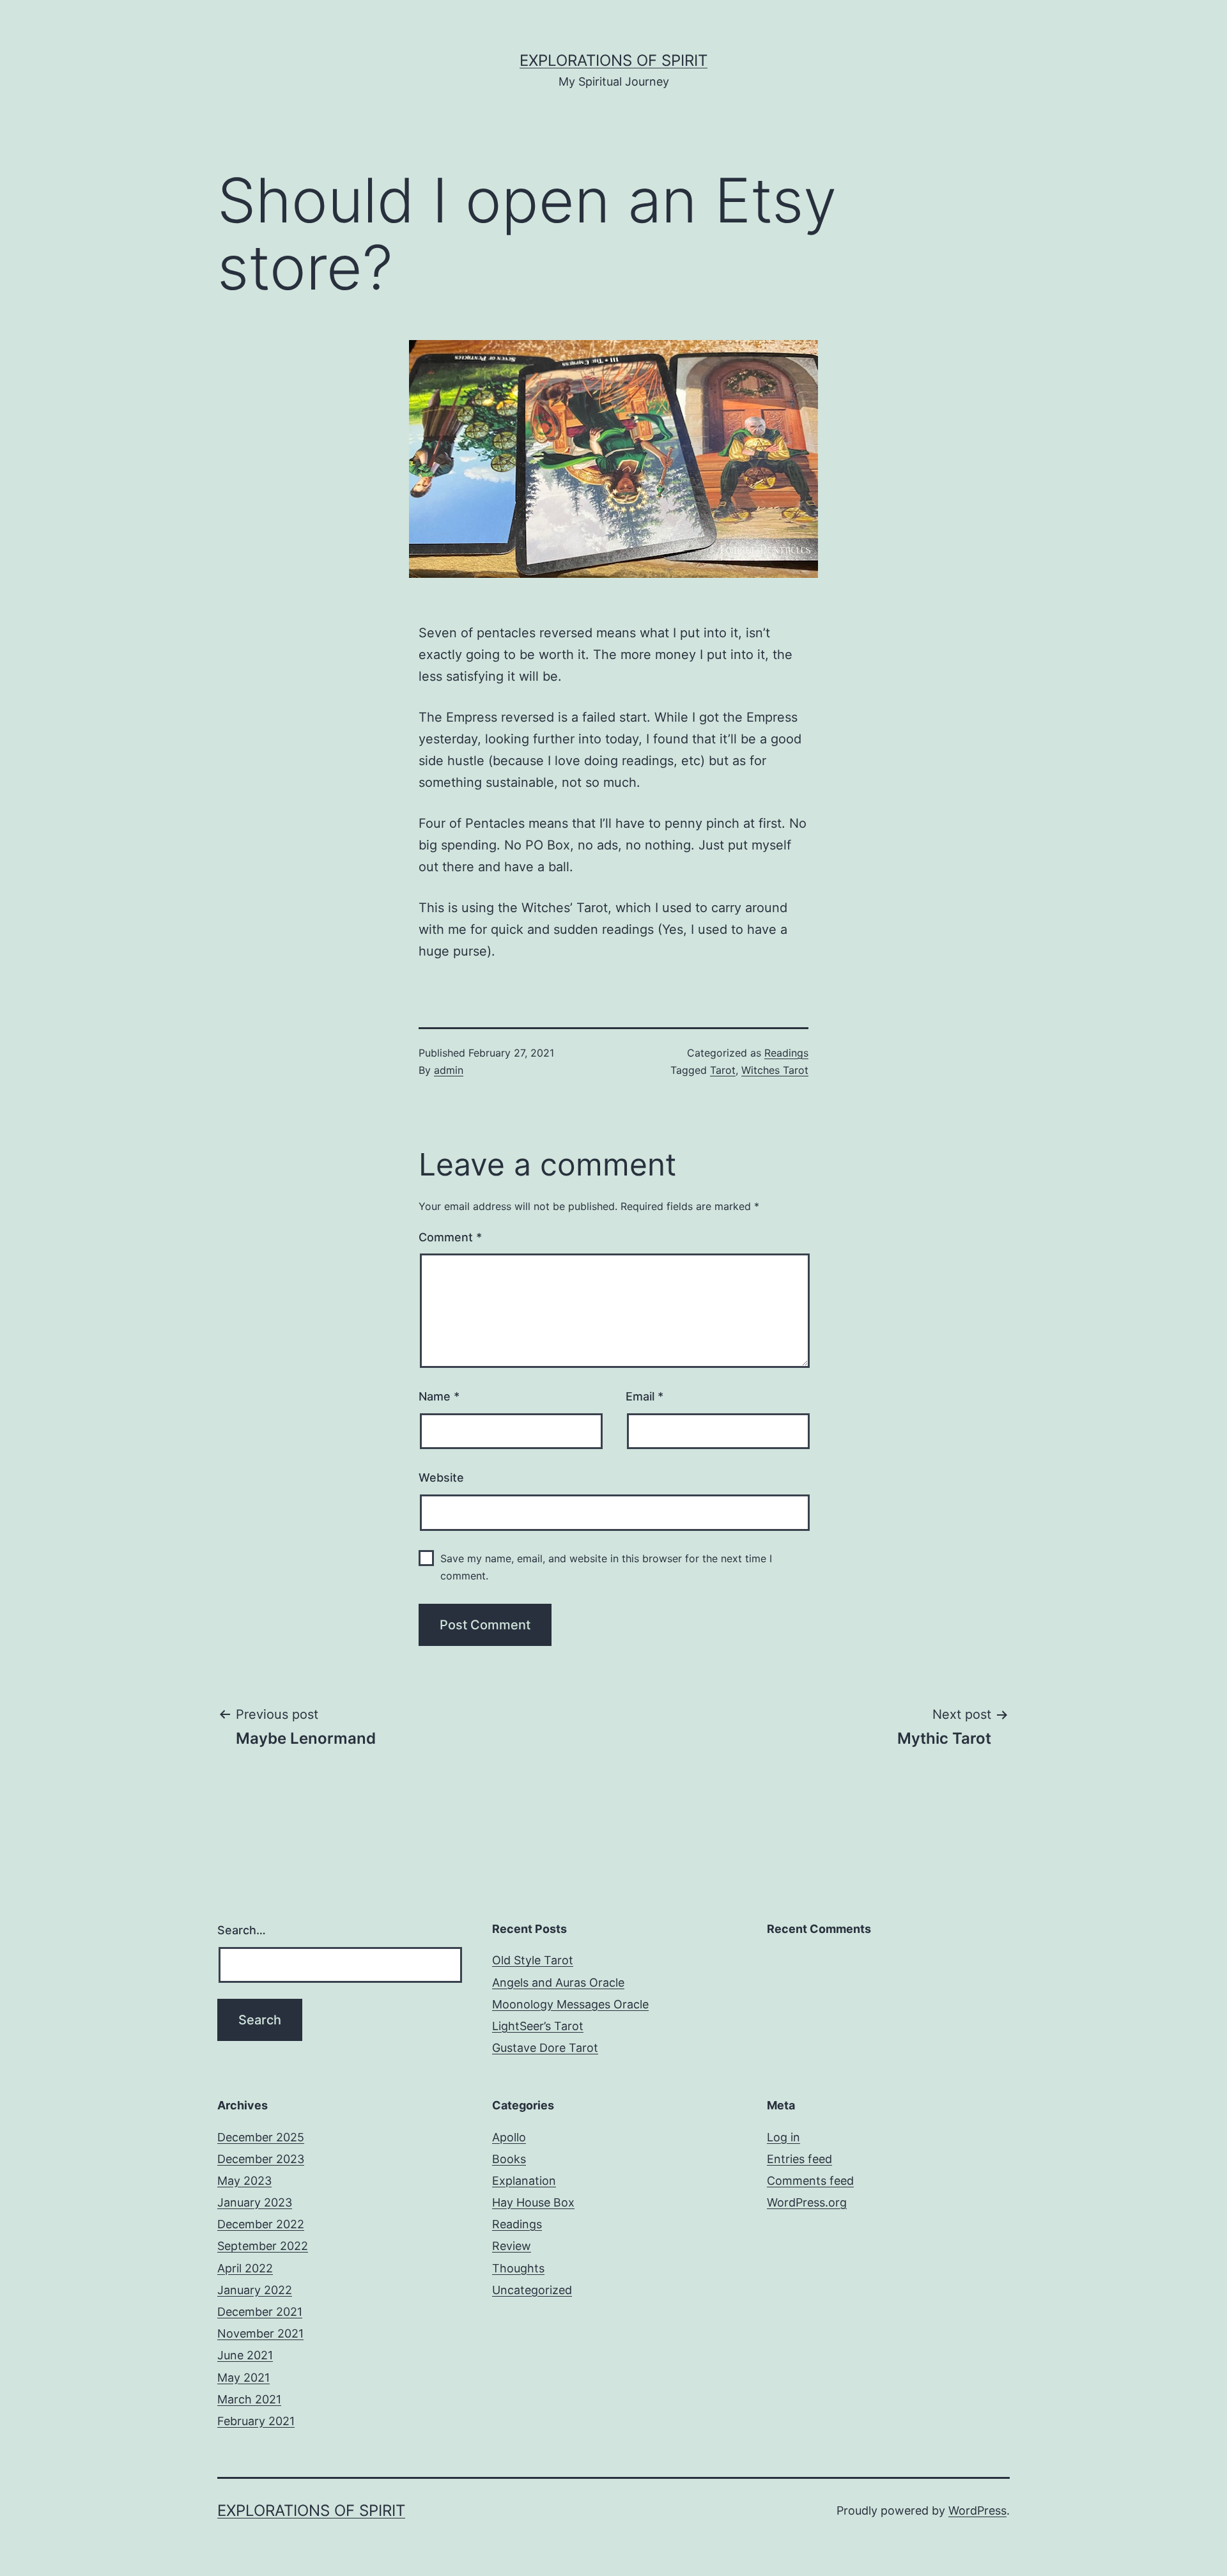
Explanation (524, 2181)
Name (439, 1396)
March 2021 (249, 2399)
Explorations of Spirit (613, 60)
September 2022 (263, 2246)
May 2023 (244, 2181)
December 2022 (261, 2224)
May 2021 (243, 2378)
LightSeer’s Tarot (538, 2026)
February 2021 (256, 2421)
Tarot (723, 1070)
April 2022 (245, 2268)
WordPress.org (807, 2202)
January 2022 (255, 2290)
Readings (786, 1053)
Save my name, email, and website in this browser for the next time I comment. (606, 1567)
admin (449, 1070)
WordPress (977, 2510)
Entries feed (799, 2159)
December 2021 (260, 2312)
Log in (783, 2137)
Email (644, 1396)
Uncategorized (532, 2290)
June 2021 (245, 2355)
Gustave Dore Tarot (545, 2048)
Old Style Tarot (533, 1960)
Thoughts (518, 2268)
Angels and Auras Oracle (558, 1982)
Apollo (509, 2137)
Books (509, 2159)
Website (441, 1478)
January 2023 (255, 2202)
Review (512, 2246)
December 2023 (261, 2159)
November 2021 (260, 2333)
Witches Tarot (775, 1070)
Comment (450, 1237)
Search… (242, 1930)
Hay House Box (533, 2202)
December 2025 (261, 2137)
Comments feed (810, 2181)
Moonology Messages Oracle (570, 2004)
